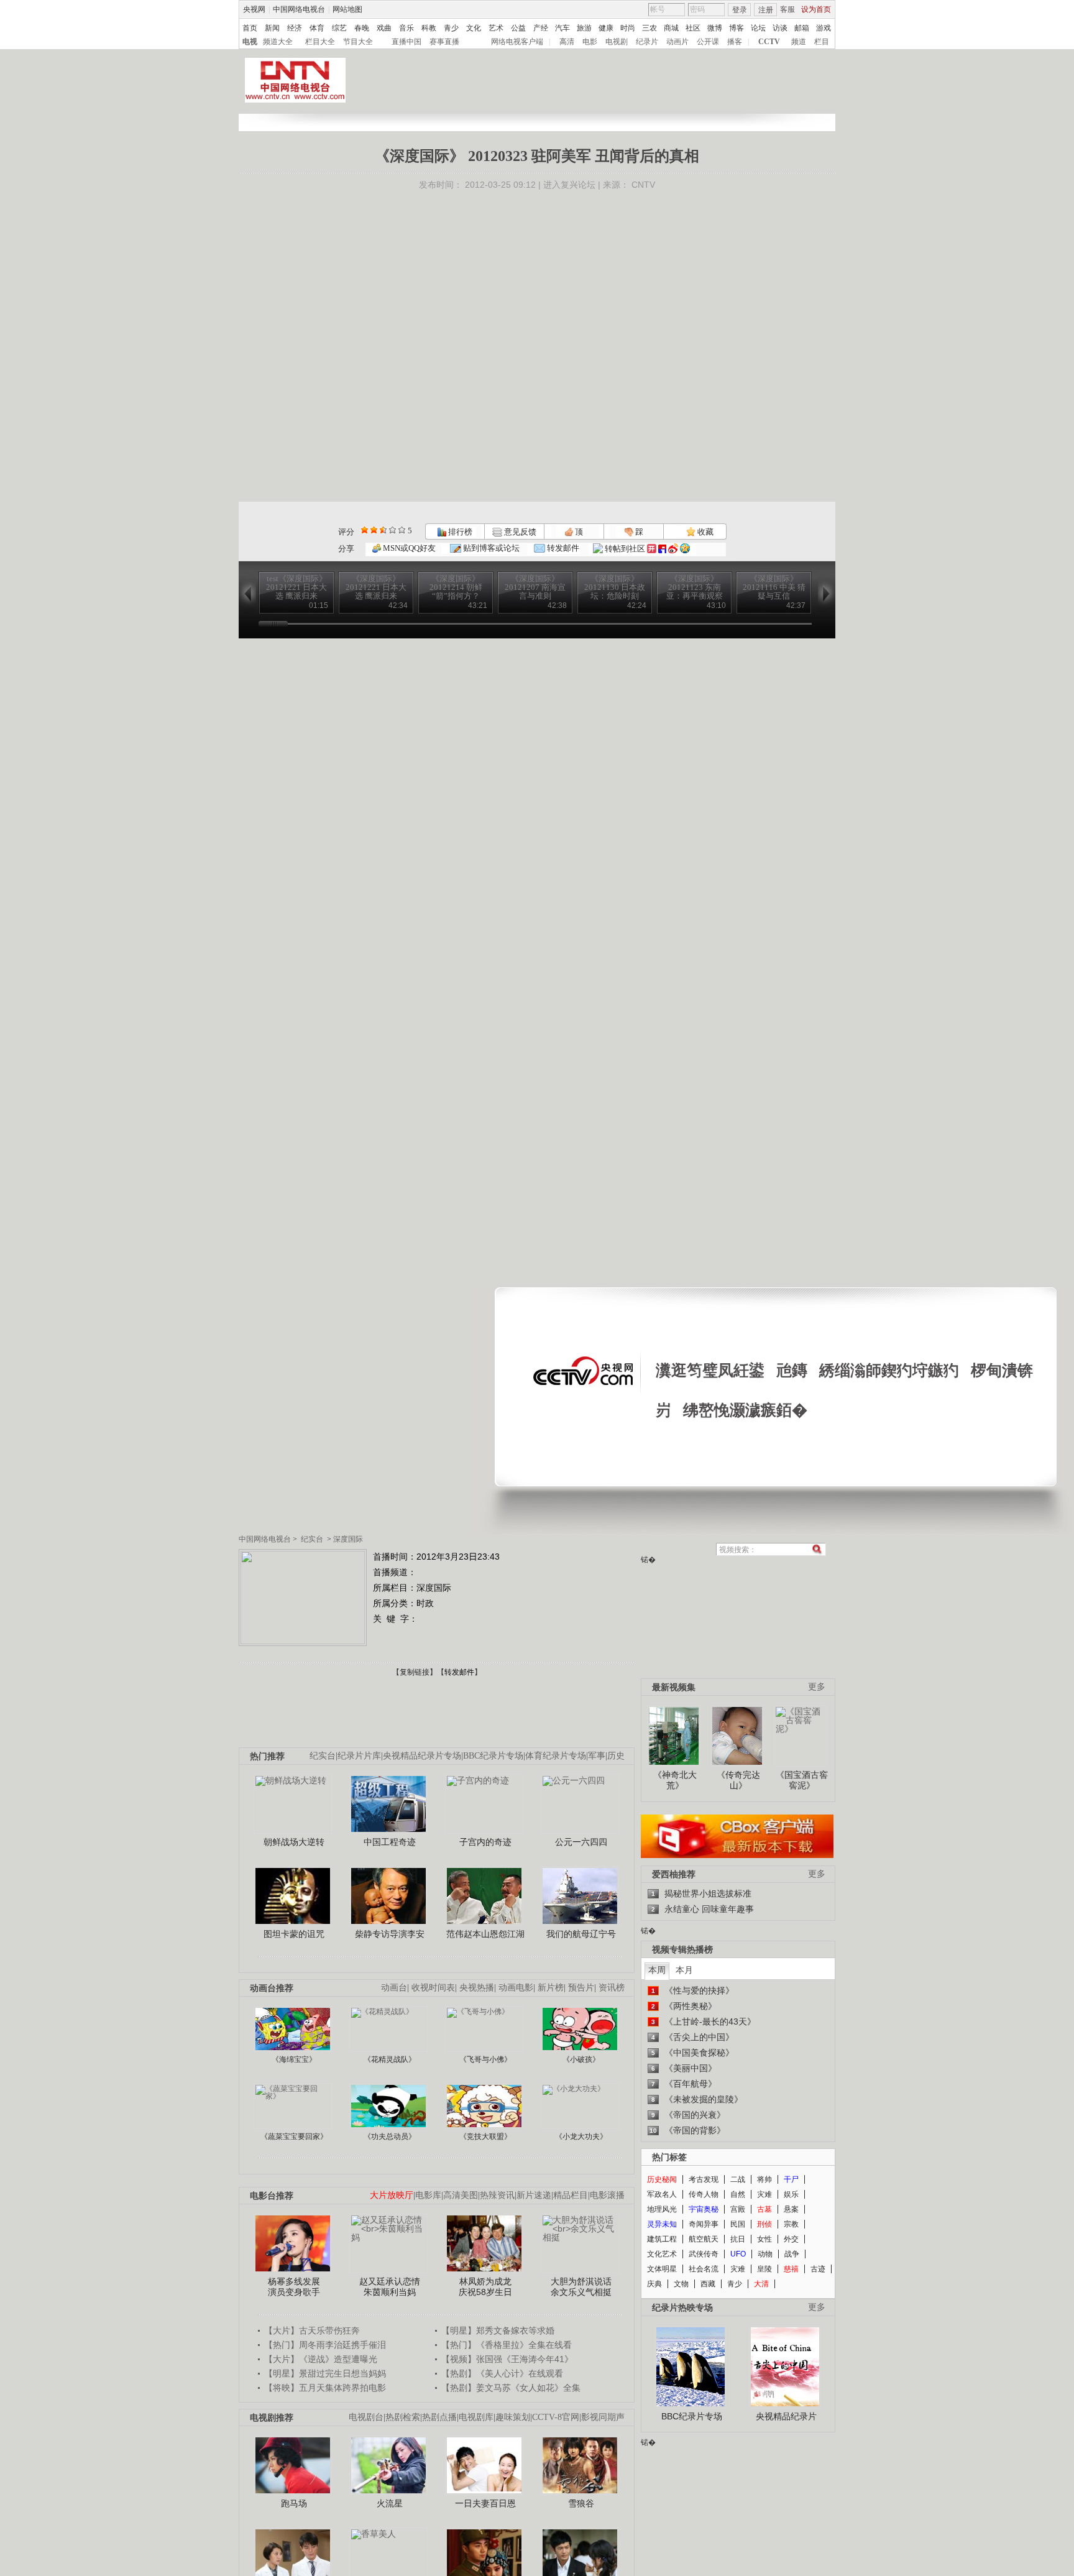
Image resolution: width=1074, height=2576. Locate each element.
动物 (765, 2254)
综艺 (339, 28)
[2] (365, 530)
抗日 (738, 2239)
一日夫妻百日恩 (485, 2503)
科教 (429, 28)
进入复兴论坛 (569, 185)
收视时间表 (433, 1988)
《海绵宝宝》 (294, 2059)
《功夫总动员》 (390, 2137)
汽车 (562, 28)
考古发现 (704, 2179)
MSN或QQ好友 (408, 548)
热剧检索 (403, 2417)
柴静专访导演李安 (390, 1934)
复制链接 (415, 1672)
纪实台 (312, 1539)
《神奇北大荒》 (675, 1780)
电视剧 (617, 42)
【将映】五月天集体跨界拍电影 (325, 2388)
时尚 (628, 28)
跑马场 (294, 2503)
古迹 (818, 2269)
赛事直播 (444, 42)
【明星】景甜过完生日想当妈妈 (325, 2373)
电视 (250, 42)
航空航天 (704, 2239)
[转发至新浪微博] (673, 549)
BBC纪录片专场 (493, 1756)
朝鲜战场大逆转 (294, 1842)
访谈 (780, 28)
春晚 (362, 28)
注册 (766, 10)
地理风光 (662, 2209)
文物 (681, 2284)
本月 (684, 1970)
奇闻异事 (704, 2224)
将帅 (764, 2179)
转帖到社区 (625, 549)
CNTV (643, 185)
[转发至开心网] (652, 549)
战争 (792, 2254)
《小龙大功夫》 (581, 2137)
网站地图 (347, 9)
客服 (787, 9)
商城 (671, 28)
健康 (606, 28)
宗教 (791, 2224)
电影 (590, 42)
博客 (737, 28)
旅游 (584, 28)
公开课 (708, 42)
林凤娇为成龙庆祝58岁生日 (485, 2287)
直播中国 (406, 42)
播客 (735, 42)
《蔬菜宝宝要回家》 (294, 2137)
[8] (392, 530)
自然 (738, 2194)
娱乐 (791, 2194)
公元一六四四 (581, 1842)
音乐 (406, 28)
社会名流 (704, 2269)
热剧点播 (439, 2417)
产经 (541, 28)
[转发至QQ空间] (685, 549)
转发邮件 (562, 548)
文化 (474, 28)
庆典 (654, 2284)
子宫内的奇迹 (485, 1842)
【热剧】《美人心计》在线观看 (502, 2373)
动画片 (677, 42)
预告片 (581, 1988)
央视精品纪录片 (786, 2416)
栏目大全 (320, 42)
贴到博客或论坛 (490, 548)
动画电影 (516, 1988)
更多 (817, 1687)
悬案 (791, 2209)
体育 (317, 28)
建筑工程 (662, 2239)
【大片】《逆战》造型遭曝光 (321, 2359)
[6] (383, 530)
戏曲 (384, 28)
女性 (764, 2239)
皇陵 (764, 2269)
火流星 (390, 2503)
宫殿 (738, 2209)
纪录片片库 (359, 1756)
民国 (738, 2224)
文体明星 (662, 2269)
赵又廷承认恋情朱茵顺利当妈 (390, 2287)
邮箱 (802, 28)
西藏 (708, 2284)
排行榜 (459, 532)
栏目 (822, 42)
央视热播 (477, 1988)
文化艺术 (662, 2254)
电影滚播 (607, 2195)
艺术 (496, 28)
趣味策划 (513, 2417)
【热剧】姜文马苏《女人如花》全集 (511, 2388)
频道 (799, 42)
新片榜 (551, 1988)
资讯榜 (612, 1988)
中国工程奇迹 (390, 1842)
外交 (791, 2239)
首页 (250, 28)
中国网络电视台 (299, 9)
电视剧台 (366, 2417)
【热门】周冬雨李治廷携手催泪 (325, 2345)
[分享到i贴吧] (662, 549)
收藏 (705, 532)
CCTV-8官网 (556, 2417)
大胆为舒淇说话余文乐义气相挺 (581, 2287)
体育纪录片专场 (556, 1756)
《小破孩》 (581, 2059)
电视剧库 (476, 2417)
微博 (715, 28)
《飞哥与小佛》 (485, 2059)
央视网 (254, 9)
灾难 (764, 2194)
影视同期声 (603, 2417)
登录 (740, 10)
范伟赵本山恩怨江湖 (485, 1934)
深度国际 (348, 1539)
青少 (451, 28)
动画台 (394, 1988)
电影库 (428, 2195)
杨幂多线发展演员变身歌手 (294, 2287)
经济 (295, 28)
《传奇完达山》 (738, 1780)
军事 (597, 1756)
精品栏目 (571, 2195)
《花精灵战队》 (390, 2059)
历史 (616, 1756)
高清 (567, 42)
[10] (402, 530)
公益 (518, 28)
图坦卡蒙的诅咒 (294, 1934)
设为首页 (816, 9)
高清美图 (461, 2195)
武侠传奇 (704, 2254)
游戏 (824, 28)
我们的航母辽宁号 (581, 1934)
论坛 (758, 28)
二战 (738, 2179)
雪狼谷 (581, 2503)
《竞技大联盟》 (485, 2137)
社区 (693, 28)
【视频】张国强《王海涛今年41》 (507, 2359)
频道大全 (278, 42)
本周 (657, 1970)
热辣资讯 (497, 2195)
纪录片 (647, 42)
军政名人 (662, 2194)
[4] (374, 530)
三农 (649, 28)
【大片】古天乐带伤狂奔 (312, 2330)
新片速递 (534, 2195)
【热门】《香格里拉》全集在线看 (507, 2345)
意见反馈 (519, 532)
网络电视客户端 (517, 42)
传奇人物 (704, 2194)
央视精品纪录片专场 (422, 1756)
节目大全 (358, 42)
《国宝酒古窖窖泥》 (802, 1780)
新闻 (272, 28)
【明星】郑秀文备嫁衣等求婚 (498, 2330)
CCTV (769, 42)
